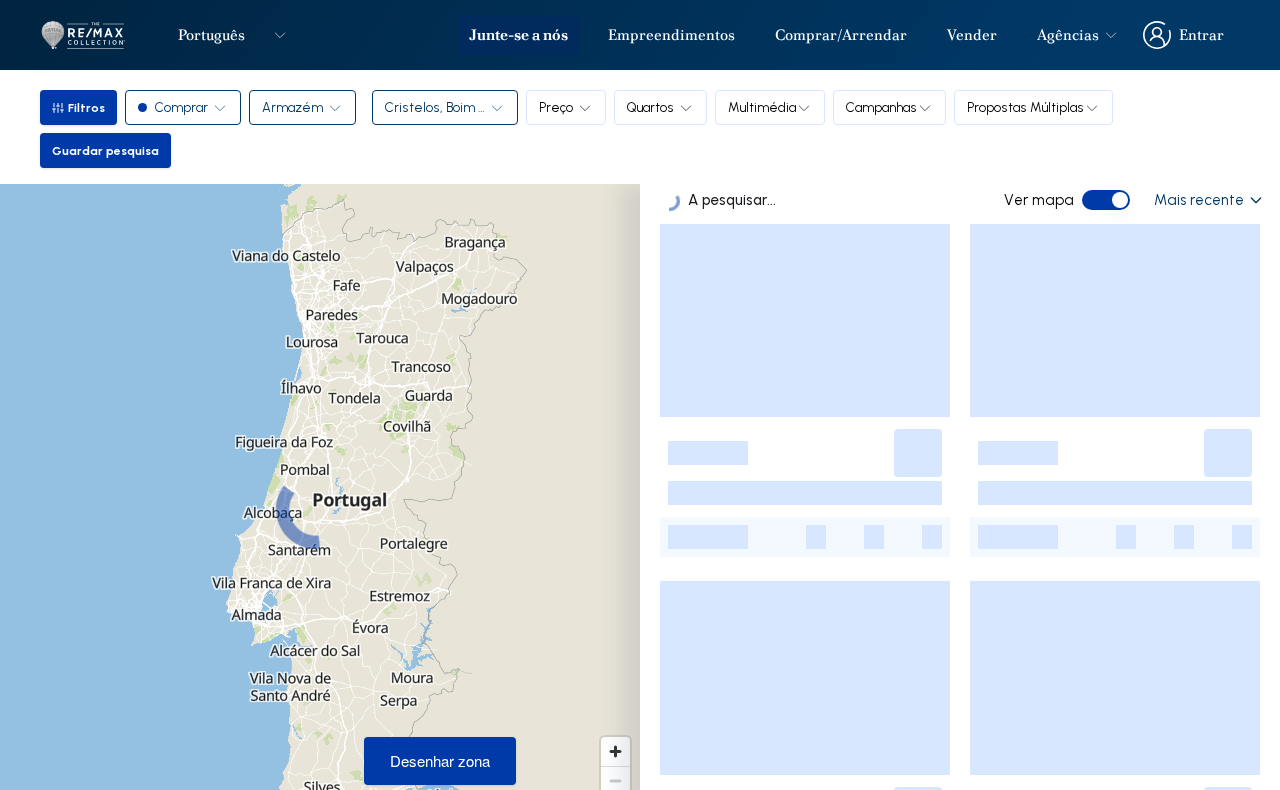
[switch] (1106, 200)
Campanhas (881, 107)
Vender (972, 35)
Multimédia (762, 107)
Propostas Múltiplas (1025, 107)
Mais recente (1199, 199)
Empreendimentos (671, 35)
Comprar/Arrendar (841, 35)
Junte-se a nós (518, 35)
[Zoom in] (615, 751)
